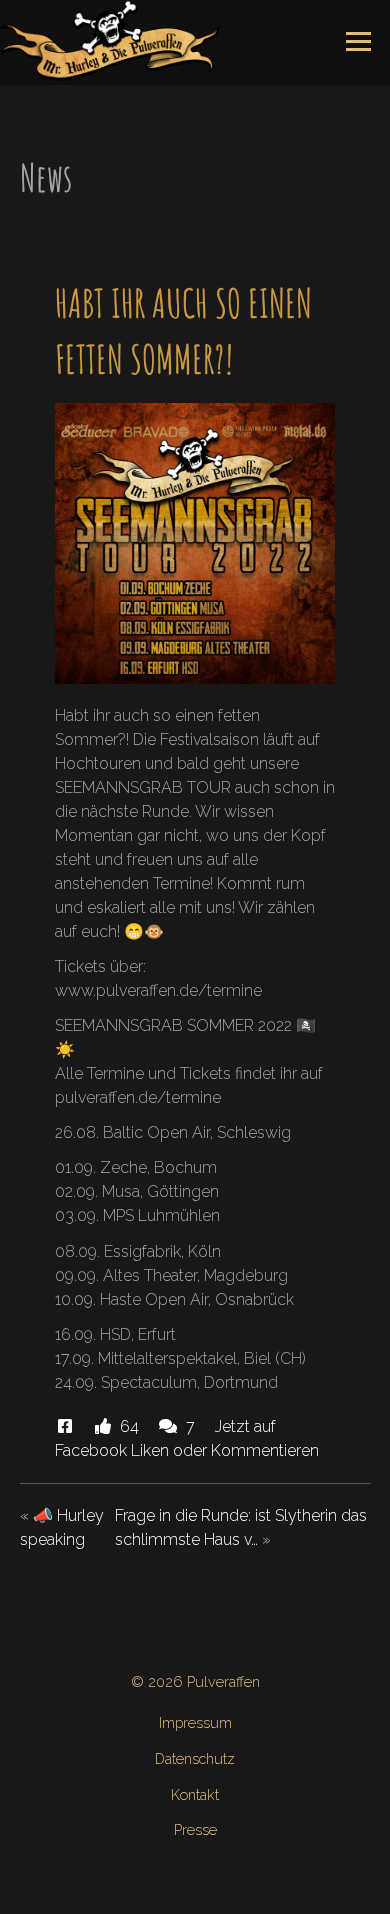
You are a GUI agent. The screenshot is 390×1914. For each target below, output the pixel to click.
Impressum (195, 1722)
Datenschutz (195, 1758)
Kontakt (195, 1794)
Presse (195, 1829)
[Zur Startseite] (110, 39)
